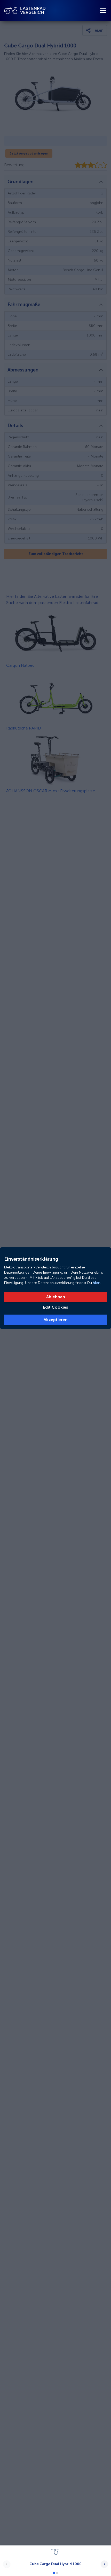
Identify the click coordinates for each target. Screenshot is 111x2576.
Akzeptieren (56, 1320)
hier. (96, 1283)
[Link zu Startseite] (25, 10)
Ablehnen (56, 1297)
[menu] (103, 10)
